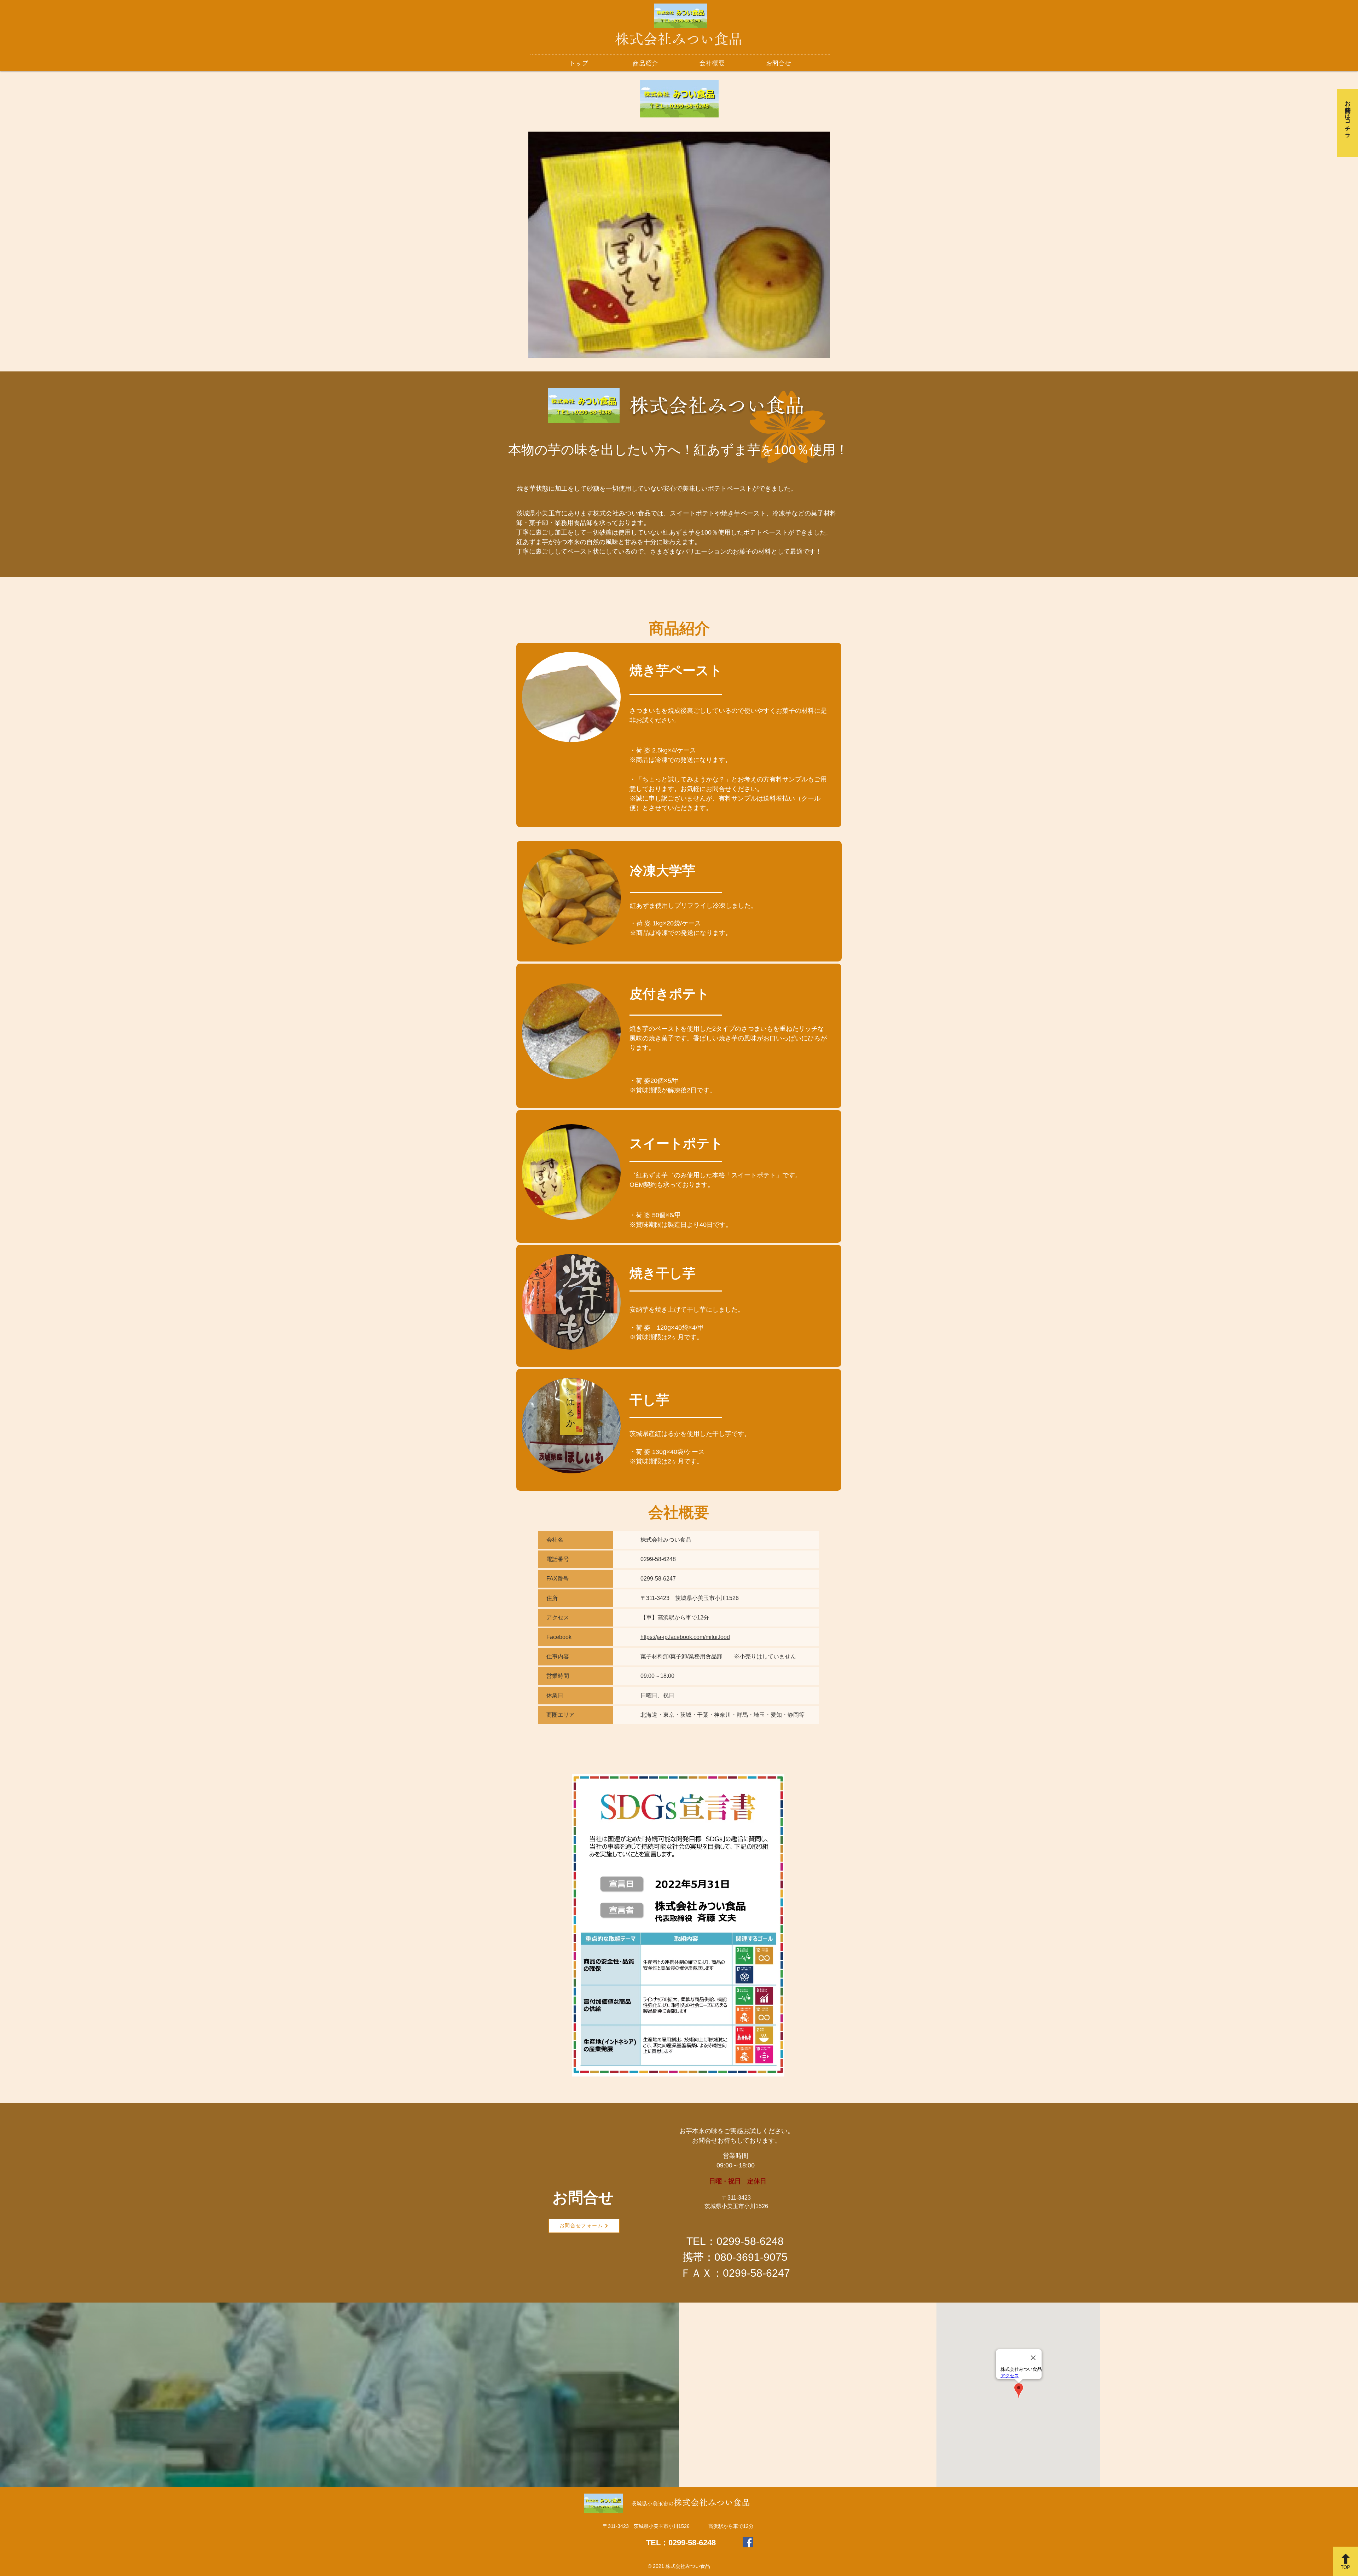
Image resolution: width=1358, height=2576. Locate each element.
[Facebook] (748, 2542)
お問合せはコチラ (1348, 116)
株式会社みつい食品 (679, 39)
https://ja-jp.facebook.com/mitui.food (685, 1637)
